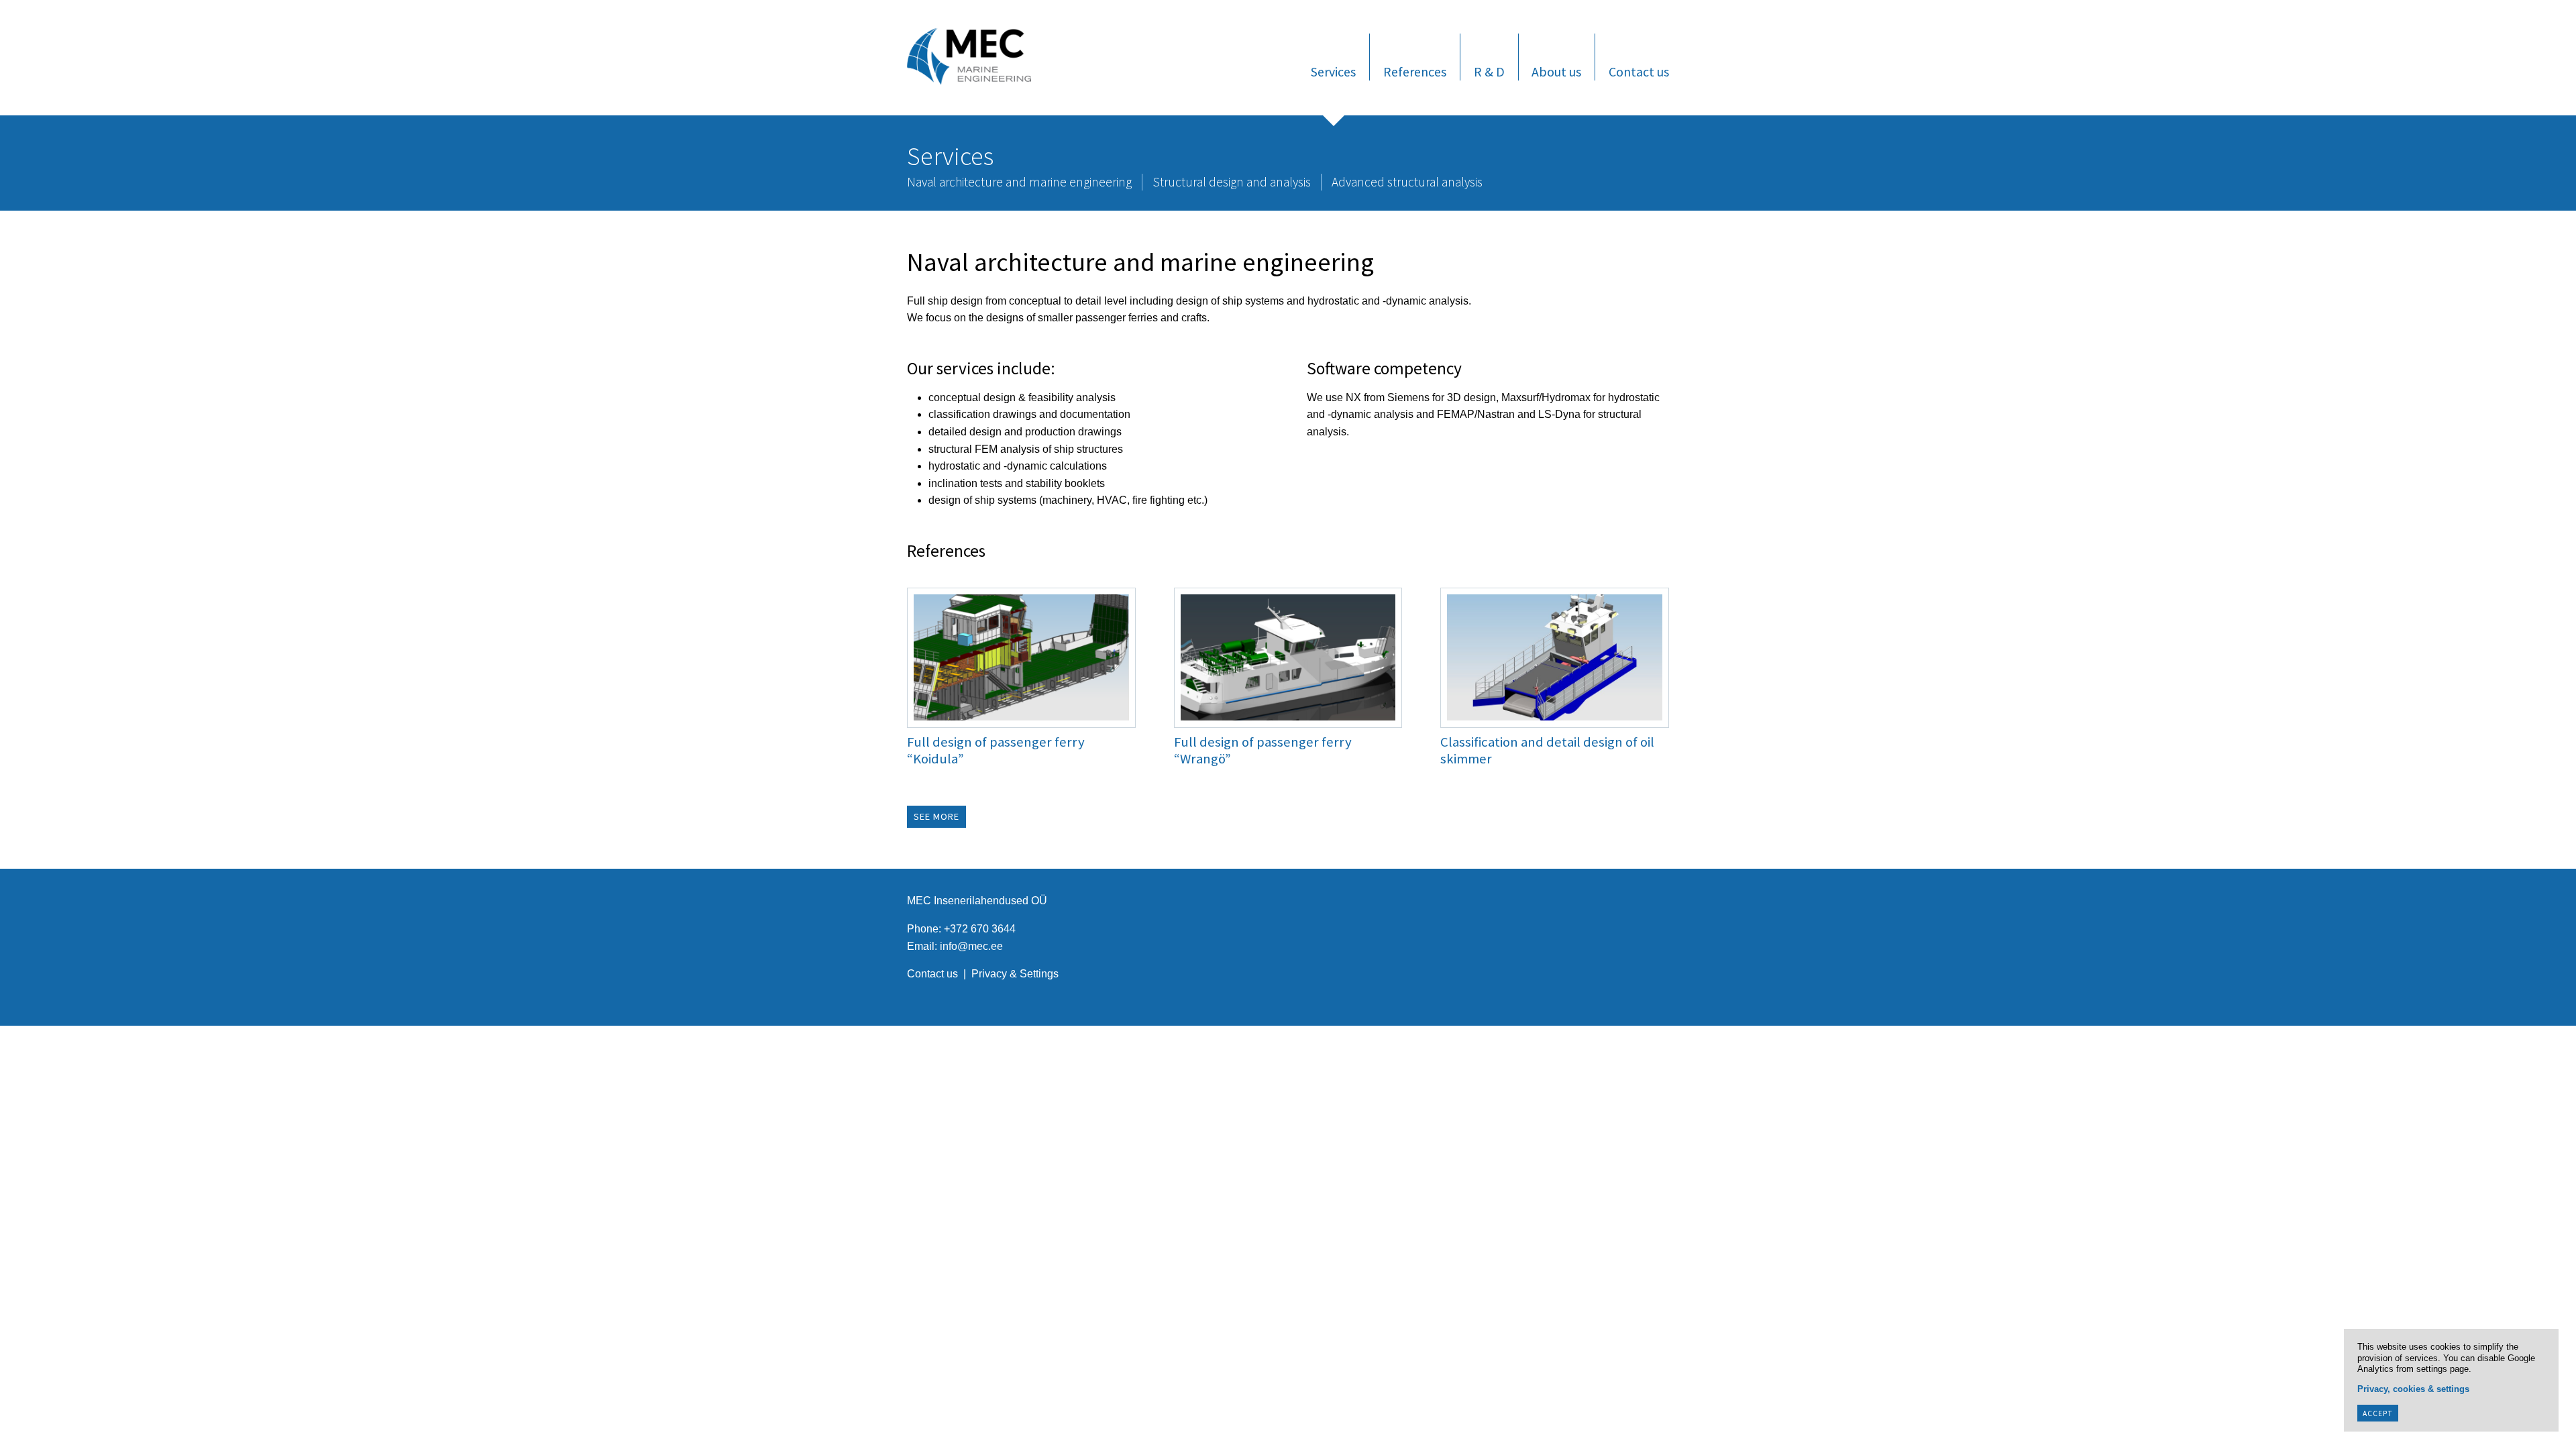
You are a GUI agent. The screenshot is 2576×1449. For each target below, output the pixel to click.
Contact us (1639, 71)
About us (1556, 71)
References (1415, 71)
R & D (1489, 71)
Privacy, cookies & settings (2413, 1389)
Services (1333, 71)
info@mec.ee (971, 946)
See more (936, 817)
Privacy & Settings (1015, 974)
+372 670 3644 (980, 929)
